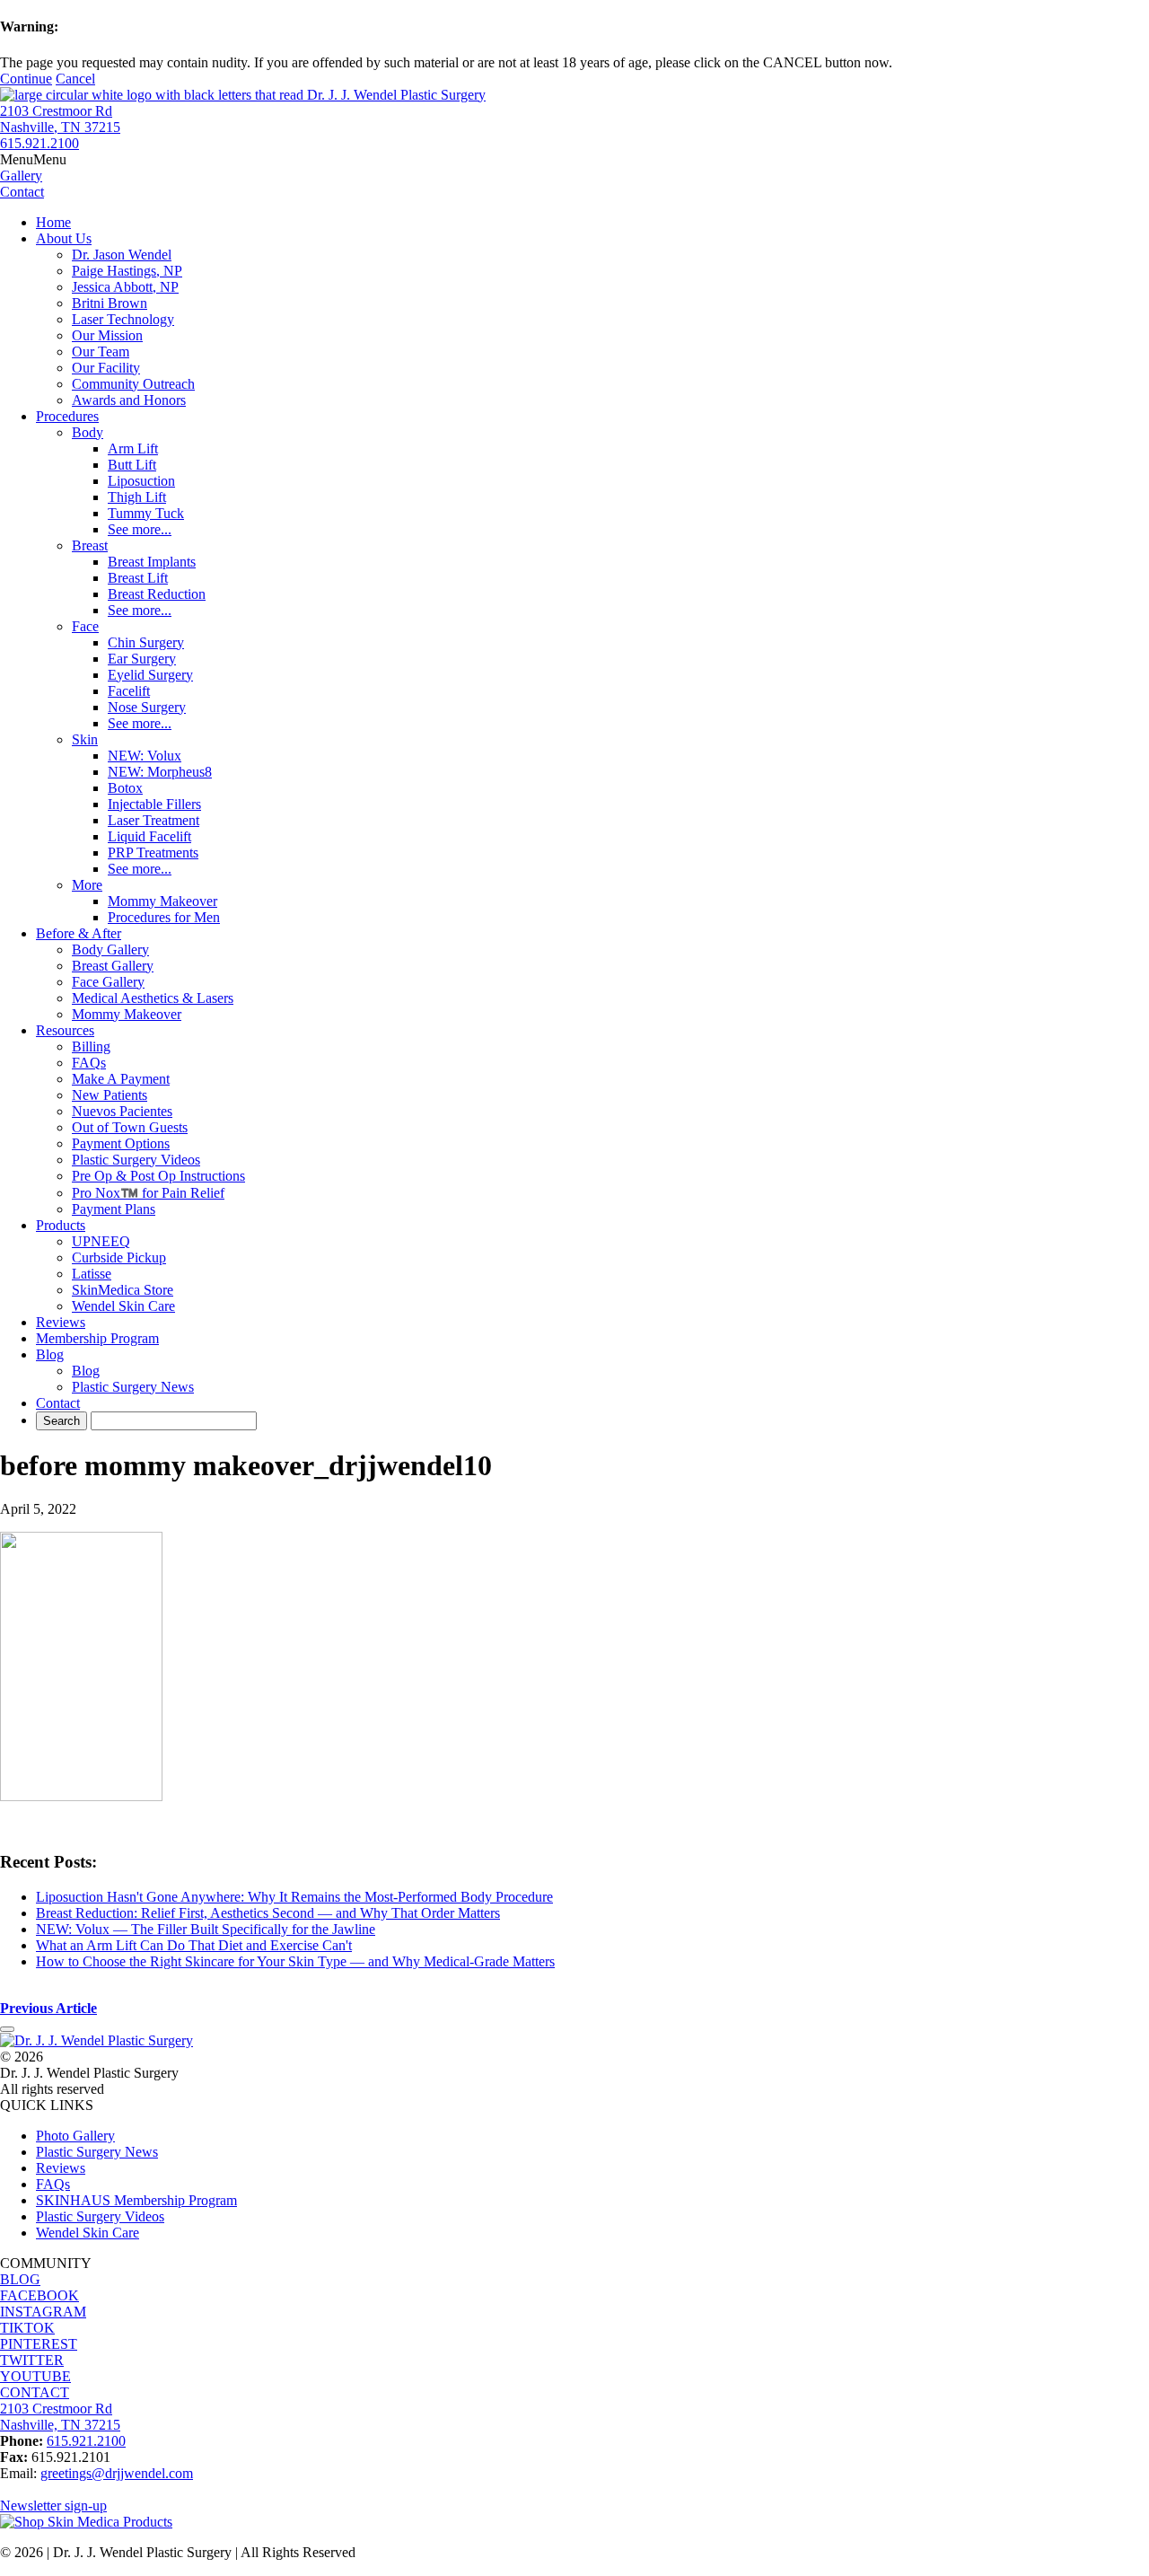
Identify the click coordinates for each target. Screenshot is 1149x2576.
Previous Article (48, 2008)
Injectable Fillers (154, 804)
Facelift (129, 691)
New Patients (110, 1095)
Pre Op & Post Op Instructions (158, 1176)
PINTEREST (39, 2344)
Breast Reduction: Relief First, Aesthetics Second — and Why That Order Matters (268, 1913)
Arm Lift (133, 448)
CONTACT (35, 2392)
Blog (50, 1354)
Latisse (92, 1274)
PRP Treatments (153, 853)
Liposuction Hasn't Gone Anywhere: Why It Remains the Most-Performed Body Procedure (294, 1897)
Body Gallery (110, 950)
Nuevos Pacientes (122, 1111)
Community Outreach (133, 384)
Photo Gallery (75, 2136)
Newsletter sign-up (53, 2506)
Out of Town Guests (130, 1127)
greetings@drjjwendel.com (117, 2473)
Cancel (75, 79)
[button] (33, 159)
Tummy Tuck (146, 513)
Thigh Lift (137, 497)
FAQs (89, 1063)
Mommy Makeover (162, 901)
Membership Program (97, 1338)
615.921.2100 (39, 143)
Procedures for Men (164, 917)
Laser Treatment (153, 820)
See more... (140, 529)
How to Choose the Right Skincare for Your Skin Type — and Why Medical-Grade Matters (295, 1961)
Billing (91, 1046)
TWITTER (32, 2360)
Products (61, 1225)
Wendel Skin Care (123, 1306)
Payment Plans (114, 1209)
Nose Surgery (147, 707)
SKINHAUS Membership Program (136, 2200)
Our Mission (107, 335)
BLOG (20, 2279)
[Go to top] (7, 2029)
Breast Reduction (157, 594)
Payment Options (121, 1143)
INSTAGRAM (43, 2312)
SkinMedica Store (123, 1290)
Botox (125, 788)
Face (85, 626)
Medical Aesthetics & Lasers (153, 998)
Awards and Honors (129, 400)
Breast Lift (138, 578)
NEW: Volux (145, 756)
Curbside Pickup (119, 1257)
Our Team (101, 352)
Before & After (79, 933)
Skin (85, 739)
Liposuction (141, 481)
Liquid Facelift (149, 836)
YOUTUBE (35, 2376)
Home (53, 222)
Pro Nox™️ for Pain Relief (148, 1193)
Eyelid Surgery (150, 675)
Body (88, 432)
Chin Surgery (146, 642)
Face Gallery (108, 982)
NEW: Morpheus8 (160, 772)
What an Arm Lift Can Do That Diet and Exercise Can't (194, 1945)
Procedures (67, 416)
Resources (65, 1030)
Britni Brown (110, 303)
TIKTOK (27, 2328)
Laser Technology (123, 319)
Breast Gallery (113, 966)
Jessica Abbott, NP (125, 287)
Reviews (61, 1322)
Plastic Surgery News (133, 1387)
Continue (26, 79)
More (87, 885)
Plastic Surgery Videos (136, 1160)
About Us (64, 238)
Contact (58, 1403)
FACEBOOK (39, 2295)
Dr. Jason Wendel (122, 255)
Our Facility (106, 368)
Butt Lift (132, 465)
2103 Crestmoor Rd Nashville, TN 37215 (60, 119)
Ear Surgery (142, 659)
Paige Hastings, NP (127, 271)
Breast (90, 545)
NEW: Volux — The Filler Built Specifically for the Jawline (206, 1929)
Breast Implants (152, 562)
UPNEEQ (101, 1241)
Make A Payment (121, 1079)
